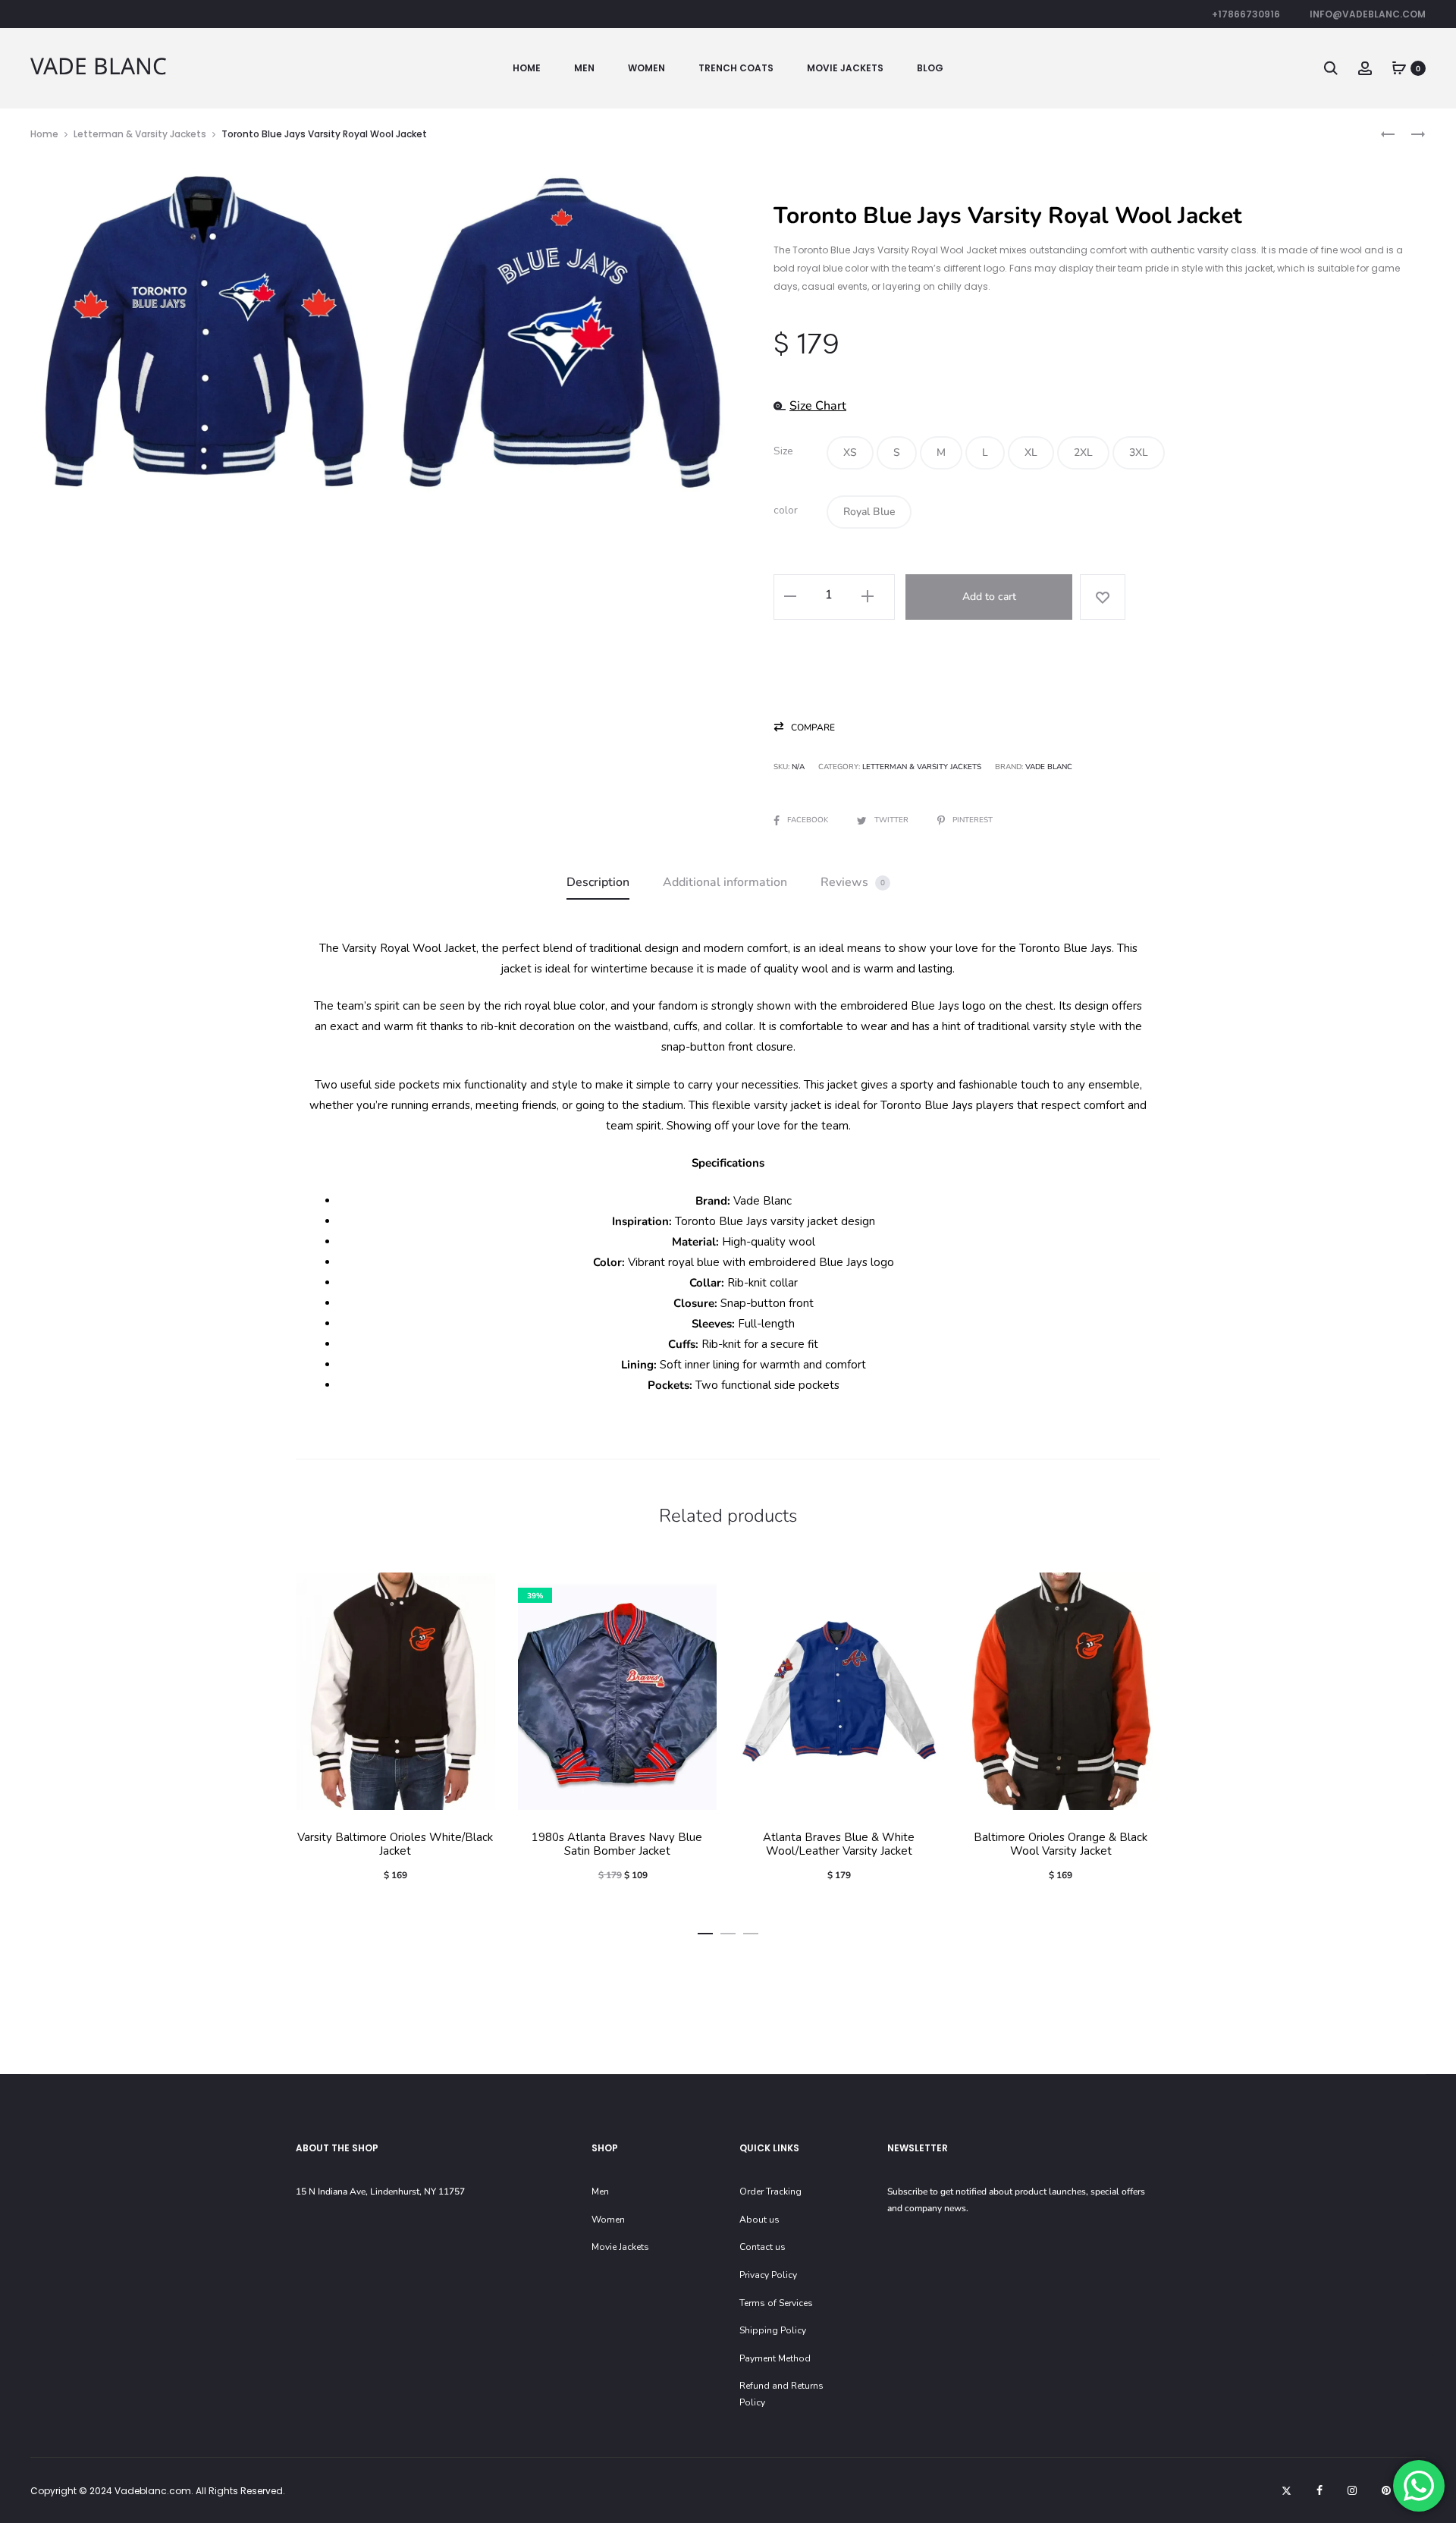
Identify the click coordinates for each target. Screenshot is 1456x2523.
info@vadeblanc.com (1368, 14)
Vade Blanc (1049, 767)
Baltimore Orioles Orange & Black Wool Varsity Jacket (1061, 1844)
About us (759, 2220)
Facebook (809, 820)
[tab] (598, 883)
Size (783, 451)
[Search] (1331, 68)
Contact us (763, 2247)
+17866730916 (1246, 14)
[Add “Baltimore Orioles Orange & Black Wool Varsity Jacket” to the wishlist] (1141, 1591)
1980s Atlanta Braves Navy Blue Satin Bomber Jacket (617, 1844)
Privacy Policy (768, 2275)
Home (527, 68)
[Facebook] (1319, 2490)
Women (646, 68)
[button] (850, 453)
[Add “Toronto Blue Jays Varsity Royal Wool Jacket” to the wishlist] (1103, 597)
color (786, 511)
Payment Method (775, 2358)
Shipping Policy (773, 2330)
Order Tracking (770, 2192)
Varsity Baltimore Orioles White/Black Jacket (395, 1844)
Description (598, 882)
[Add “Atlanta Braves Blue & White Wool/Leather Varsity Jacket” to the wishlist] (920, 1591)
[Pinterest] (1386, 2490)
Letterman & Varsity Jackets (140, 134)
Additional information (725, 882)
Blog (930, 68)
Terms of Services (776, 2303)
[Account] (1365, 68)
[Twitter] (1287, 2490)
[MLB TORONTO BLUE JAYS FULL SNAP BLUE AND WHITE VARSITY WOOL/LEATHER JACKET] (1410, 134)
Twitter (893, 820)
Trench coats (736, 68)
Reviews (853, 882)
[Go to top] (1433, 2361)
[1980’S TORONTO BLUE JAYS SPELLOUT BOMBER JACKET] (1388, 134)
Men (584, 68)
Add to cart (989, 597)
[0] (1399, 68)
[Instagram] (1352, 2490)
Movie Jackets (845, 68)
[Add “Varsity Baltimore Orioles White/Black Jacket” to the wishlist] (476, 1591)
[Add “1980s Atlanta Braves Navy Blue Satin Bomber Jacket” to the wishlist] (698, 1591)
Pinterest (973, 820)
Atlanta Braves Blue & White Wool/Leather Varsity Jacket (839, 1844)
